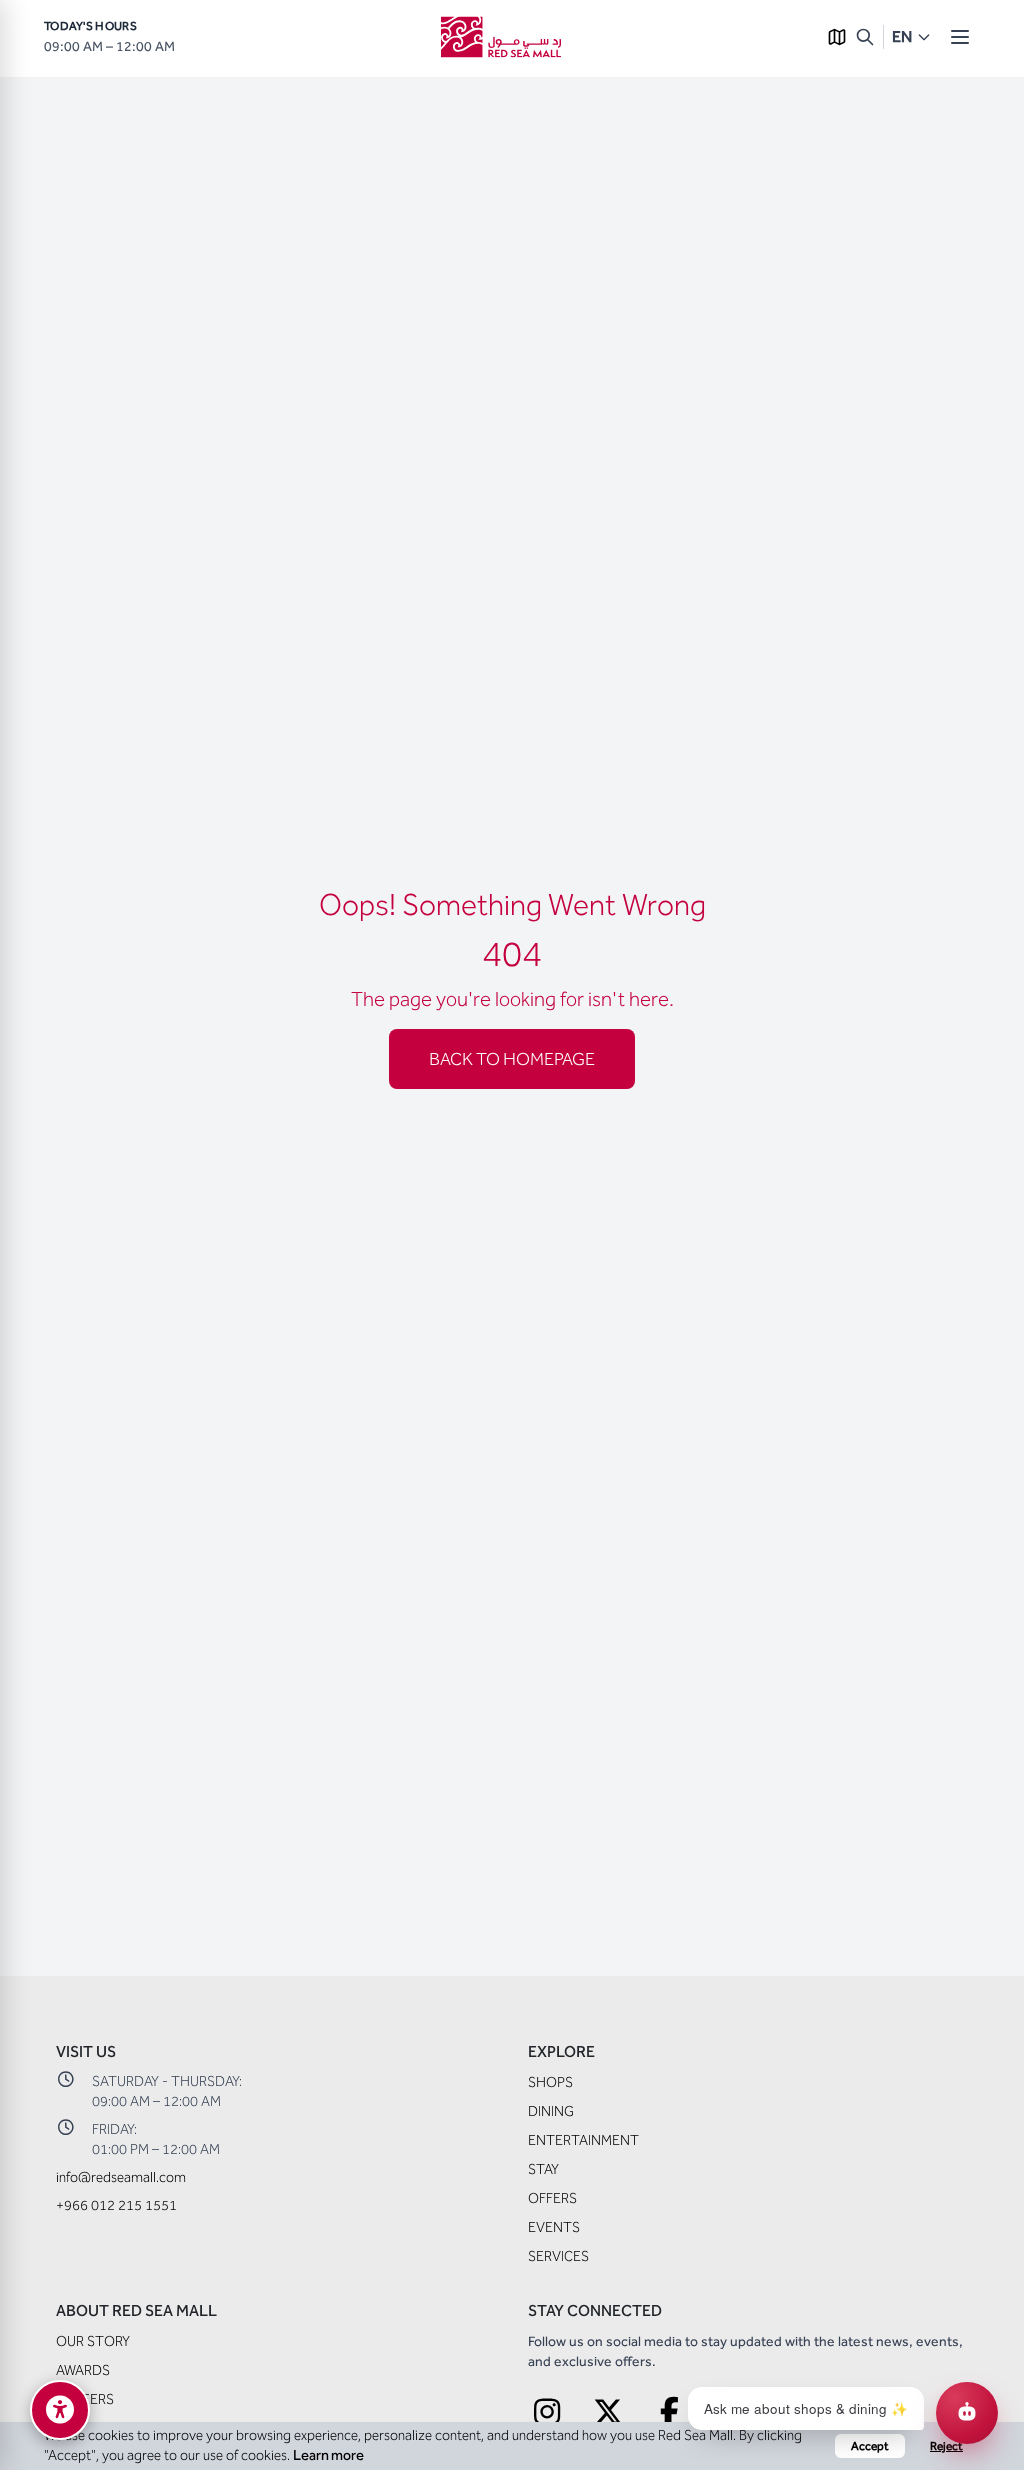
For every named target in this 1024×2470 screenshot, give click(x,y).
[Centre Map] (837, 37)
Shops (550, 2082)
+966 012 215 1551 (116, 2205)
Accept (870, 2446)
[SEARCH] (865, 37)
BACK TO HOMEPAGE (512, 1059)
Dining (551, 2111)
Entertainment (583, 2140)
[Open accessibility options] (60, 2410)
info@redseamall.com (121, 2177)
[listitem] (547, 2413)
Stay (543, 2169)
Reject (946, 2446)
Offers (552, 2198)
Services (558, 2256)
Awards (83, 2370)
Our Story (93, 2341)
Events (554, 2227)
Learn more (328, 2455)
